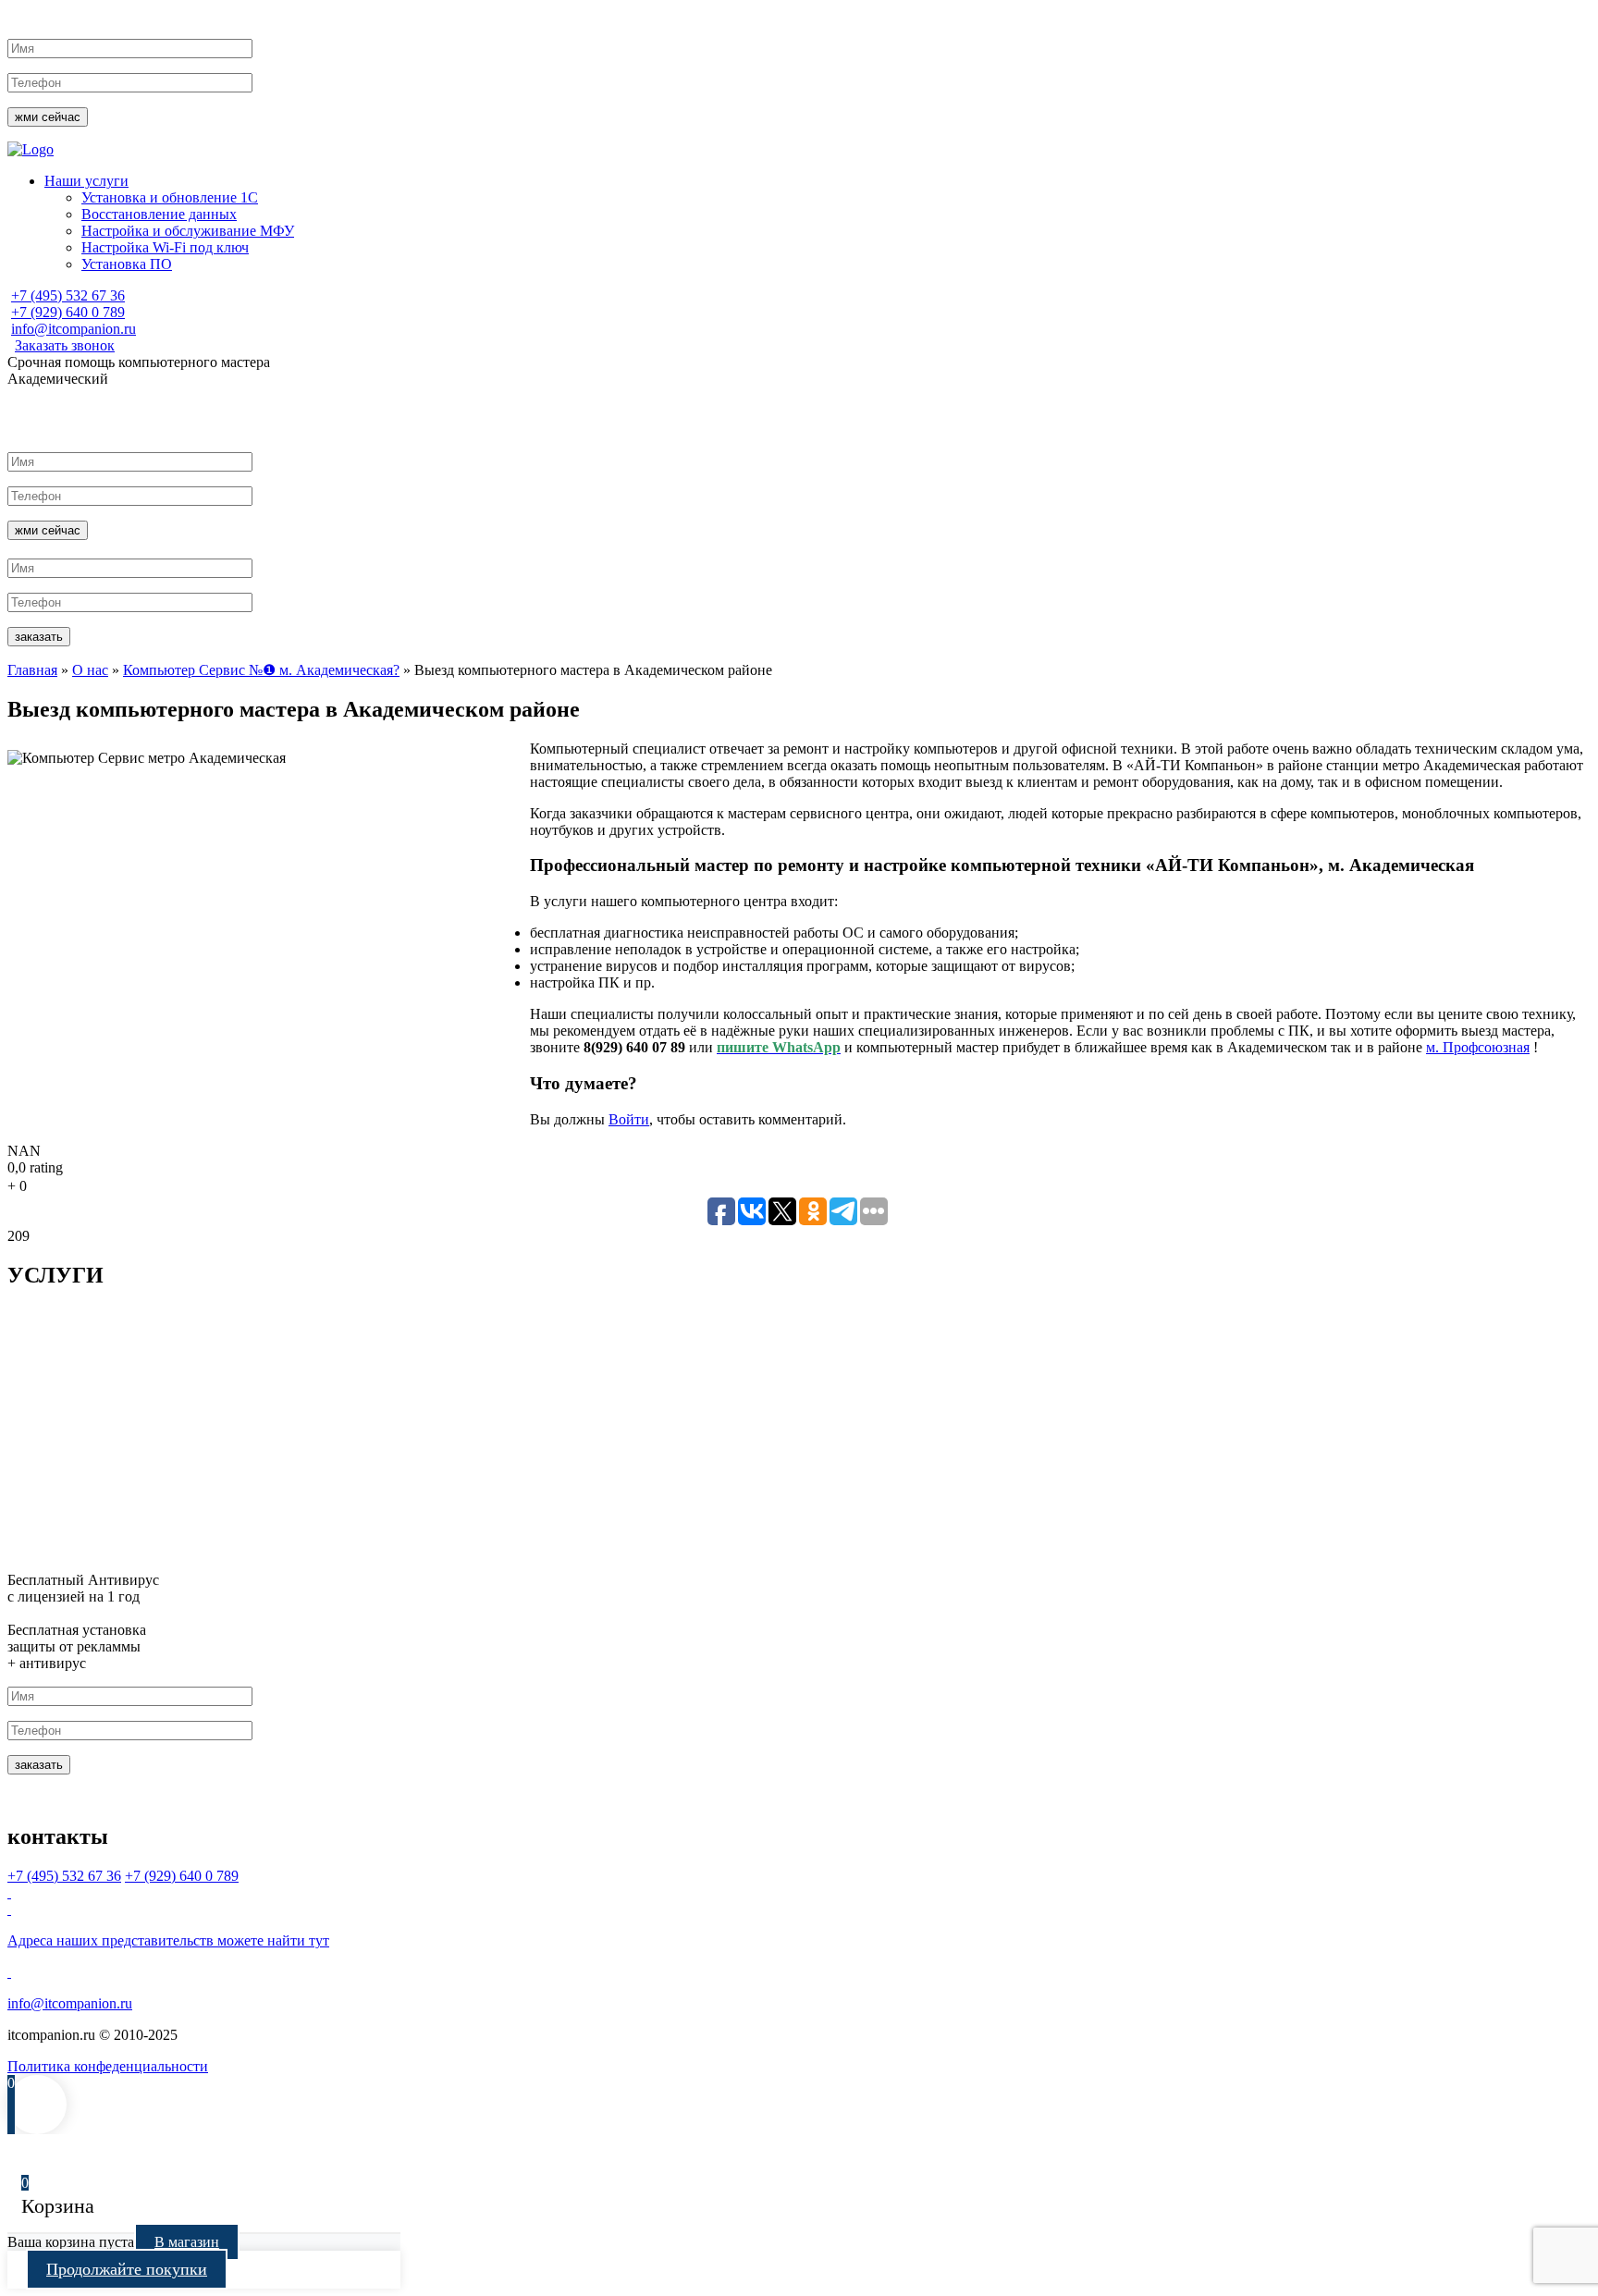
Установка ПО (127, 264)
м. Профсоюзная (1478, 1047)
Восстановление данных (159, 214)
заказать (39, 637)
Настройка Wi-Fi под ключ (165, 247)
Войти (629, 1119)
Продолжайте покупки (127, 2269)
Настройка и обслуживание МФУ (188, 231)
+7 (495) (68, 295)
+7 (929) (68, 312)
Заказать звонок (65, 345)
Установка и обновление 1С (170, 197)
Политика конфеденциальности (108, 2066)
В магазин (187, 2242)
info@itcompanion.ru (74, 329)
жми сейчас (48, 117)
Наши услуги (86, 181)
